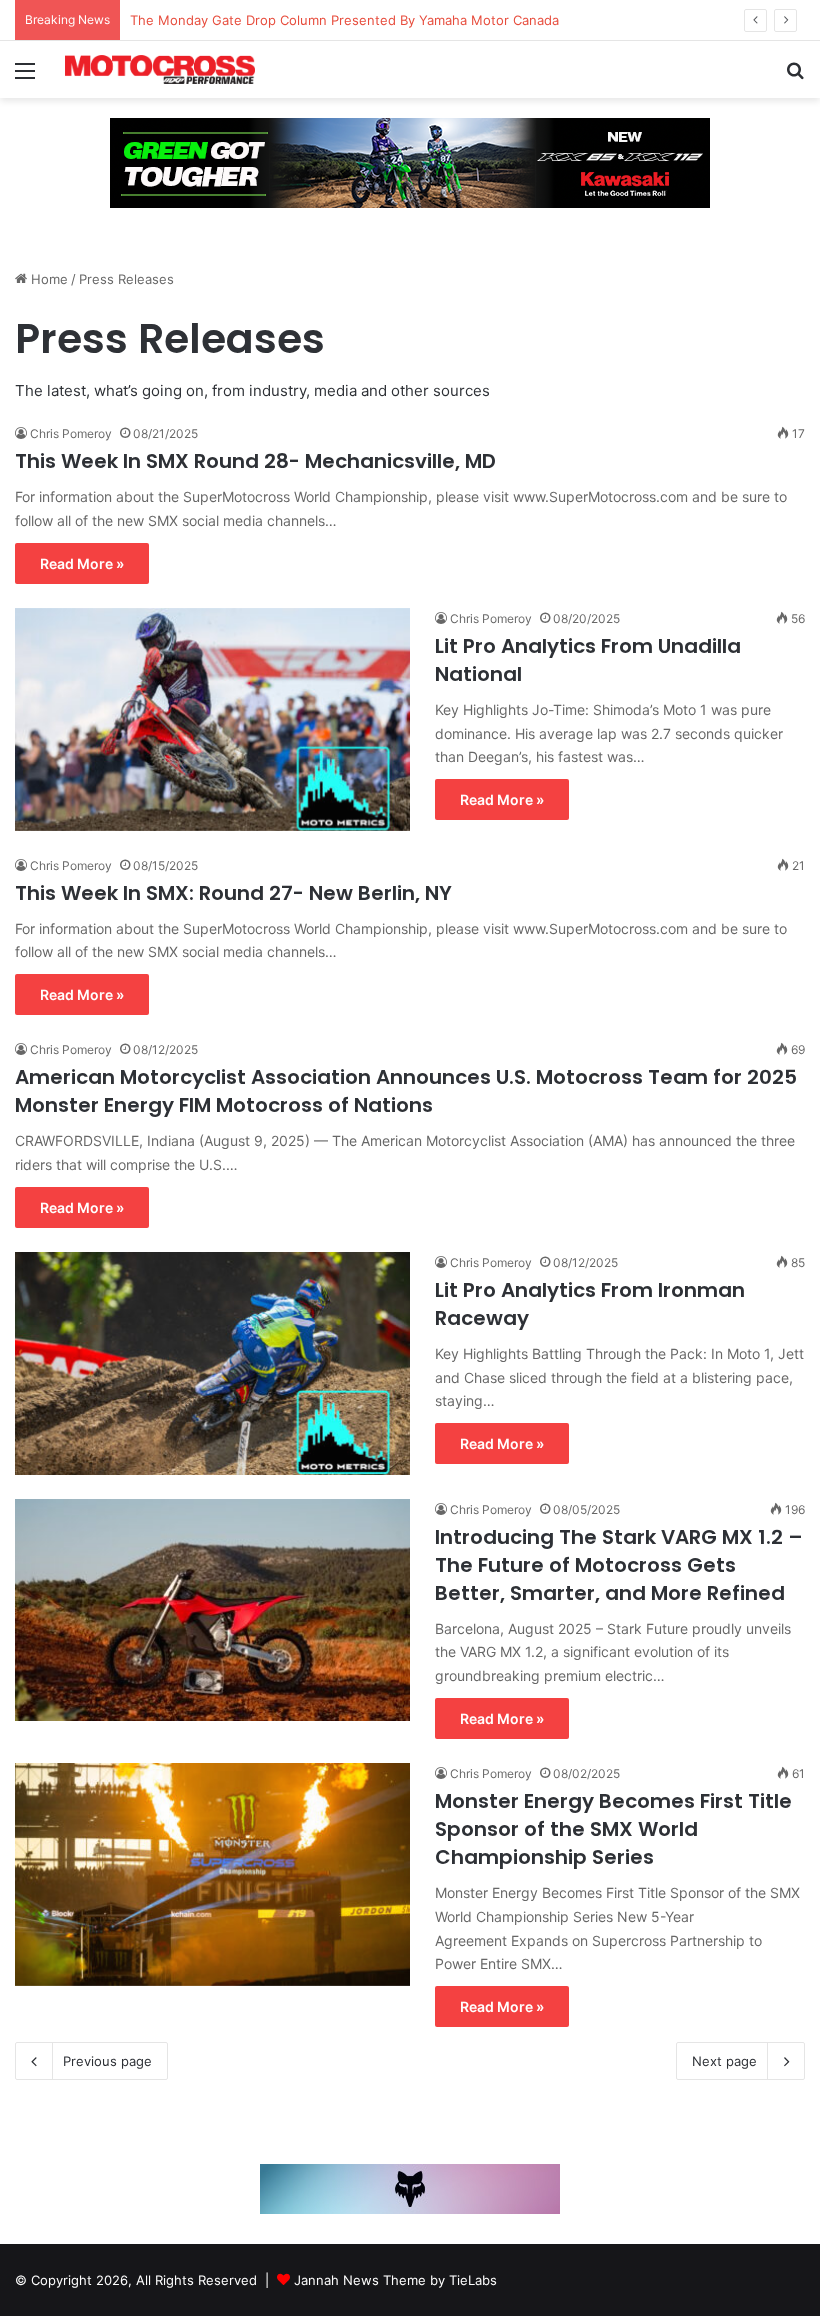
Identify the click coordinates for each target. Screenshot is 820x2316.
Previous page (107, 2061)
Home (47, 279)
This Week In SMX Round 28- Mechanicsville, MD (255, 461)
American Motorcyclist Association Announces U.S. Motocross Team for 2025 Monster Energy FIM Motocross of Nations (406, 1091)
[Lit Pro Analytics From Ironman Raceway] (212, 1363)
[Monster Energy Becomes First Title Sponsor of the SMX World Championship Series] (212, 1874)
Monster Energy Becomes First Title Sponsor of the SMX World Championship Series (613, 1829)
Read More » (82, 563)
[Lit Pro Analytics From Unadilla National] (212, 719)
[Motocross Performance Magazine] (160, 69)
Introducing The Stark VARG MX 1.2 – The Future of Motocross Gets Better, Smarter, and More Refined (619, 1565)
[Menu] (25, 77)
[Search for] (795, 77)
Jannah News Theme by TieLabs (395, 2280)
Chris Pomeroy (71, 433)
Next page (724, 2061)
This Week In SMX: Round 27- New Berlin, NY (233, 893)
